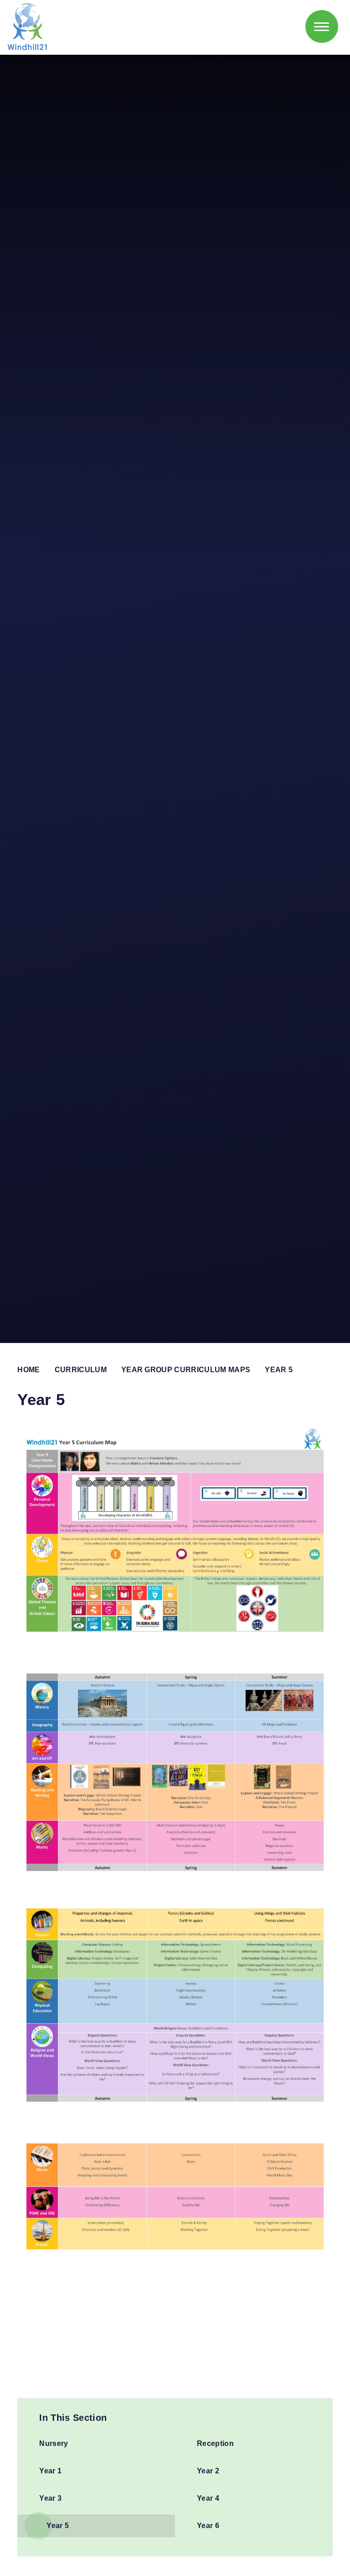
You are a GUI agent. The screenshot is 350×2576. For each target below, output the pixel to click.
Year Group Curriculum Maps (186, 1370)
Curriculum (81, 1370)
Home (28, 1370)
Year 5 (279, 1370)
